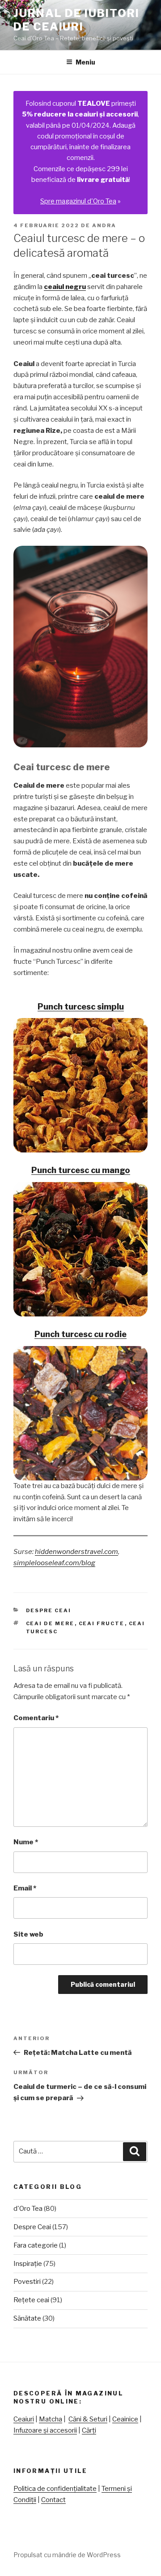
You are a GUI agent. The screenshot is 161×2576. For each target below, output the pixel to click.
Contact (53, 2500)
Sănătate (27, 2318)
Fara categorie (36, 2245)
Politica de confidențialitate (55, 2489)
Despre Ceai (49, 1610)
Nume (26, 1842)
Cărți (89, 2430)
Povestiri (27, 2282)
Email (25, 1888)
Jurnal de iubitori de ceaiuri (76, 20)
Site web (28, 1934)
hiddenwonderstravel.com (76, 1552)
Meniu (85, 62)
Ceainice (125, 2419)
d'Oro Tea (28, 2209)
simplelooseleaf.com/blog (54, 1563)
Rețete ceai (31, 2300)
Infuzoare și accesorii (45, 2430)
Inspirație (28, 2264)
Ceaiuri (24, 2419)
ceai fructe (102, 1623)
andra (104, 225)
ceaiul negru (65, 287)
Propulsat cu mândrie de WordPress (67, 2555)
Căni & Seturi (88, 2419)
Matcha (51, 2419)
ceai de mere (50, 1623)
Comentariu (36, 1718)
